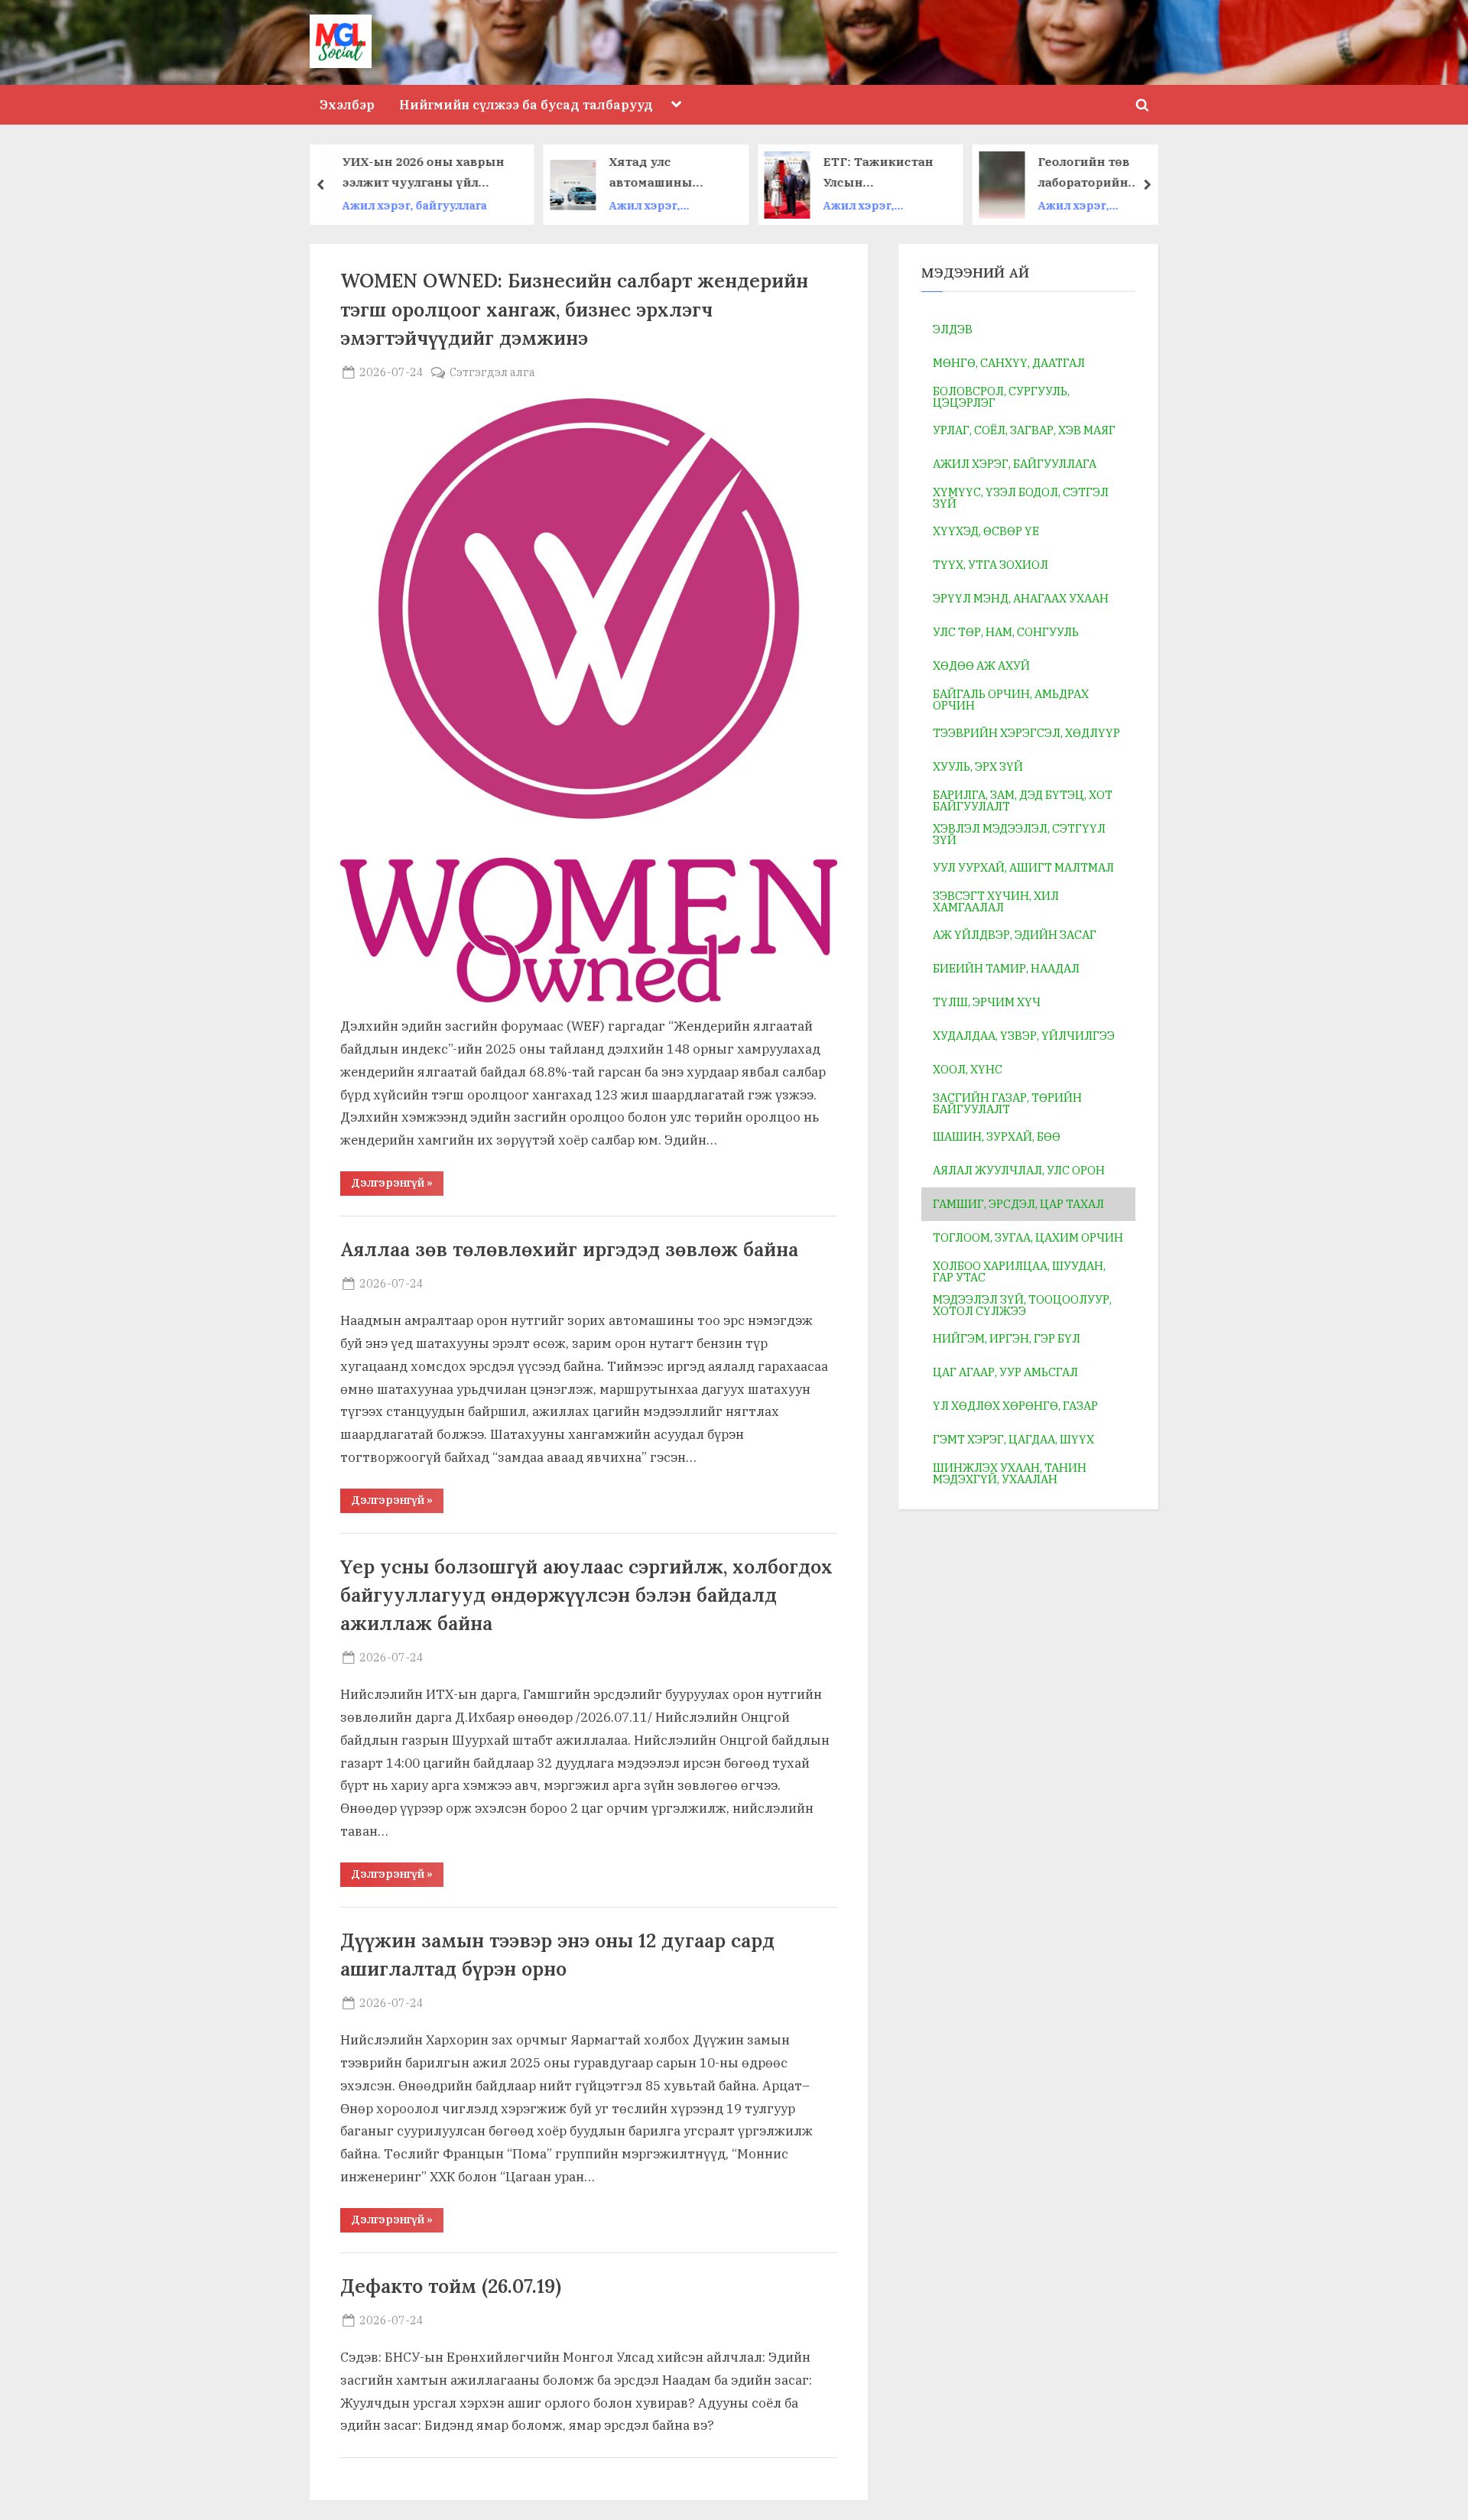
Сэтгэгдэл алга (492, 372)
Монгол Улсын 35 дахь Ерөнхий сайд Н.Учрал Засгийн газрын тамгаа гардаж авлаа (1131, 173)
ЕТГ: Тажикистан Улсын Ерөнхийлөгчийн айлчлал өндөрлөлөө (697, 173)
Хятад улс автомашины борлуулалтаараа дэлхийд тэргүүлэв (487, 173)
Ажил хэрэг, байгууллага (463, 206)
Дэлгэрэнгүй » (397, 1185)
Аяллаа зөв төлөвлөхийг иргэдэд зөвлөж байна (569, 1249)
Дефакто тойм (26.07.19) (451, 2286)
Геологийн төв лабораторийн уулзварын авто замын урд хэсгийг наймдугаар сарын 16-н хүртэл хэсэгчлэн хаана (917, 173)
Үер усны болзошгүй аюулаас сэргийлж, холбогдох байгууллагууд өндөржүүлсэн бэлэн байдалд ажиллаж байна (586, 1595)
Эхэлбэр (347, 104)
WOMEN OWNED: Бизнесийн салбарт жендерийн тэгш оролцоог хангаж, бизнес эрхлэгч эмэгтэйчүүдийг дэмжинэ (574, 309)
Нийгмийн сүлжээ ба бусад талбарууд (526, 104)
